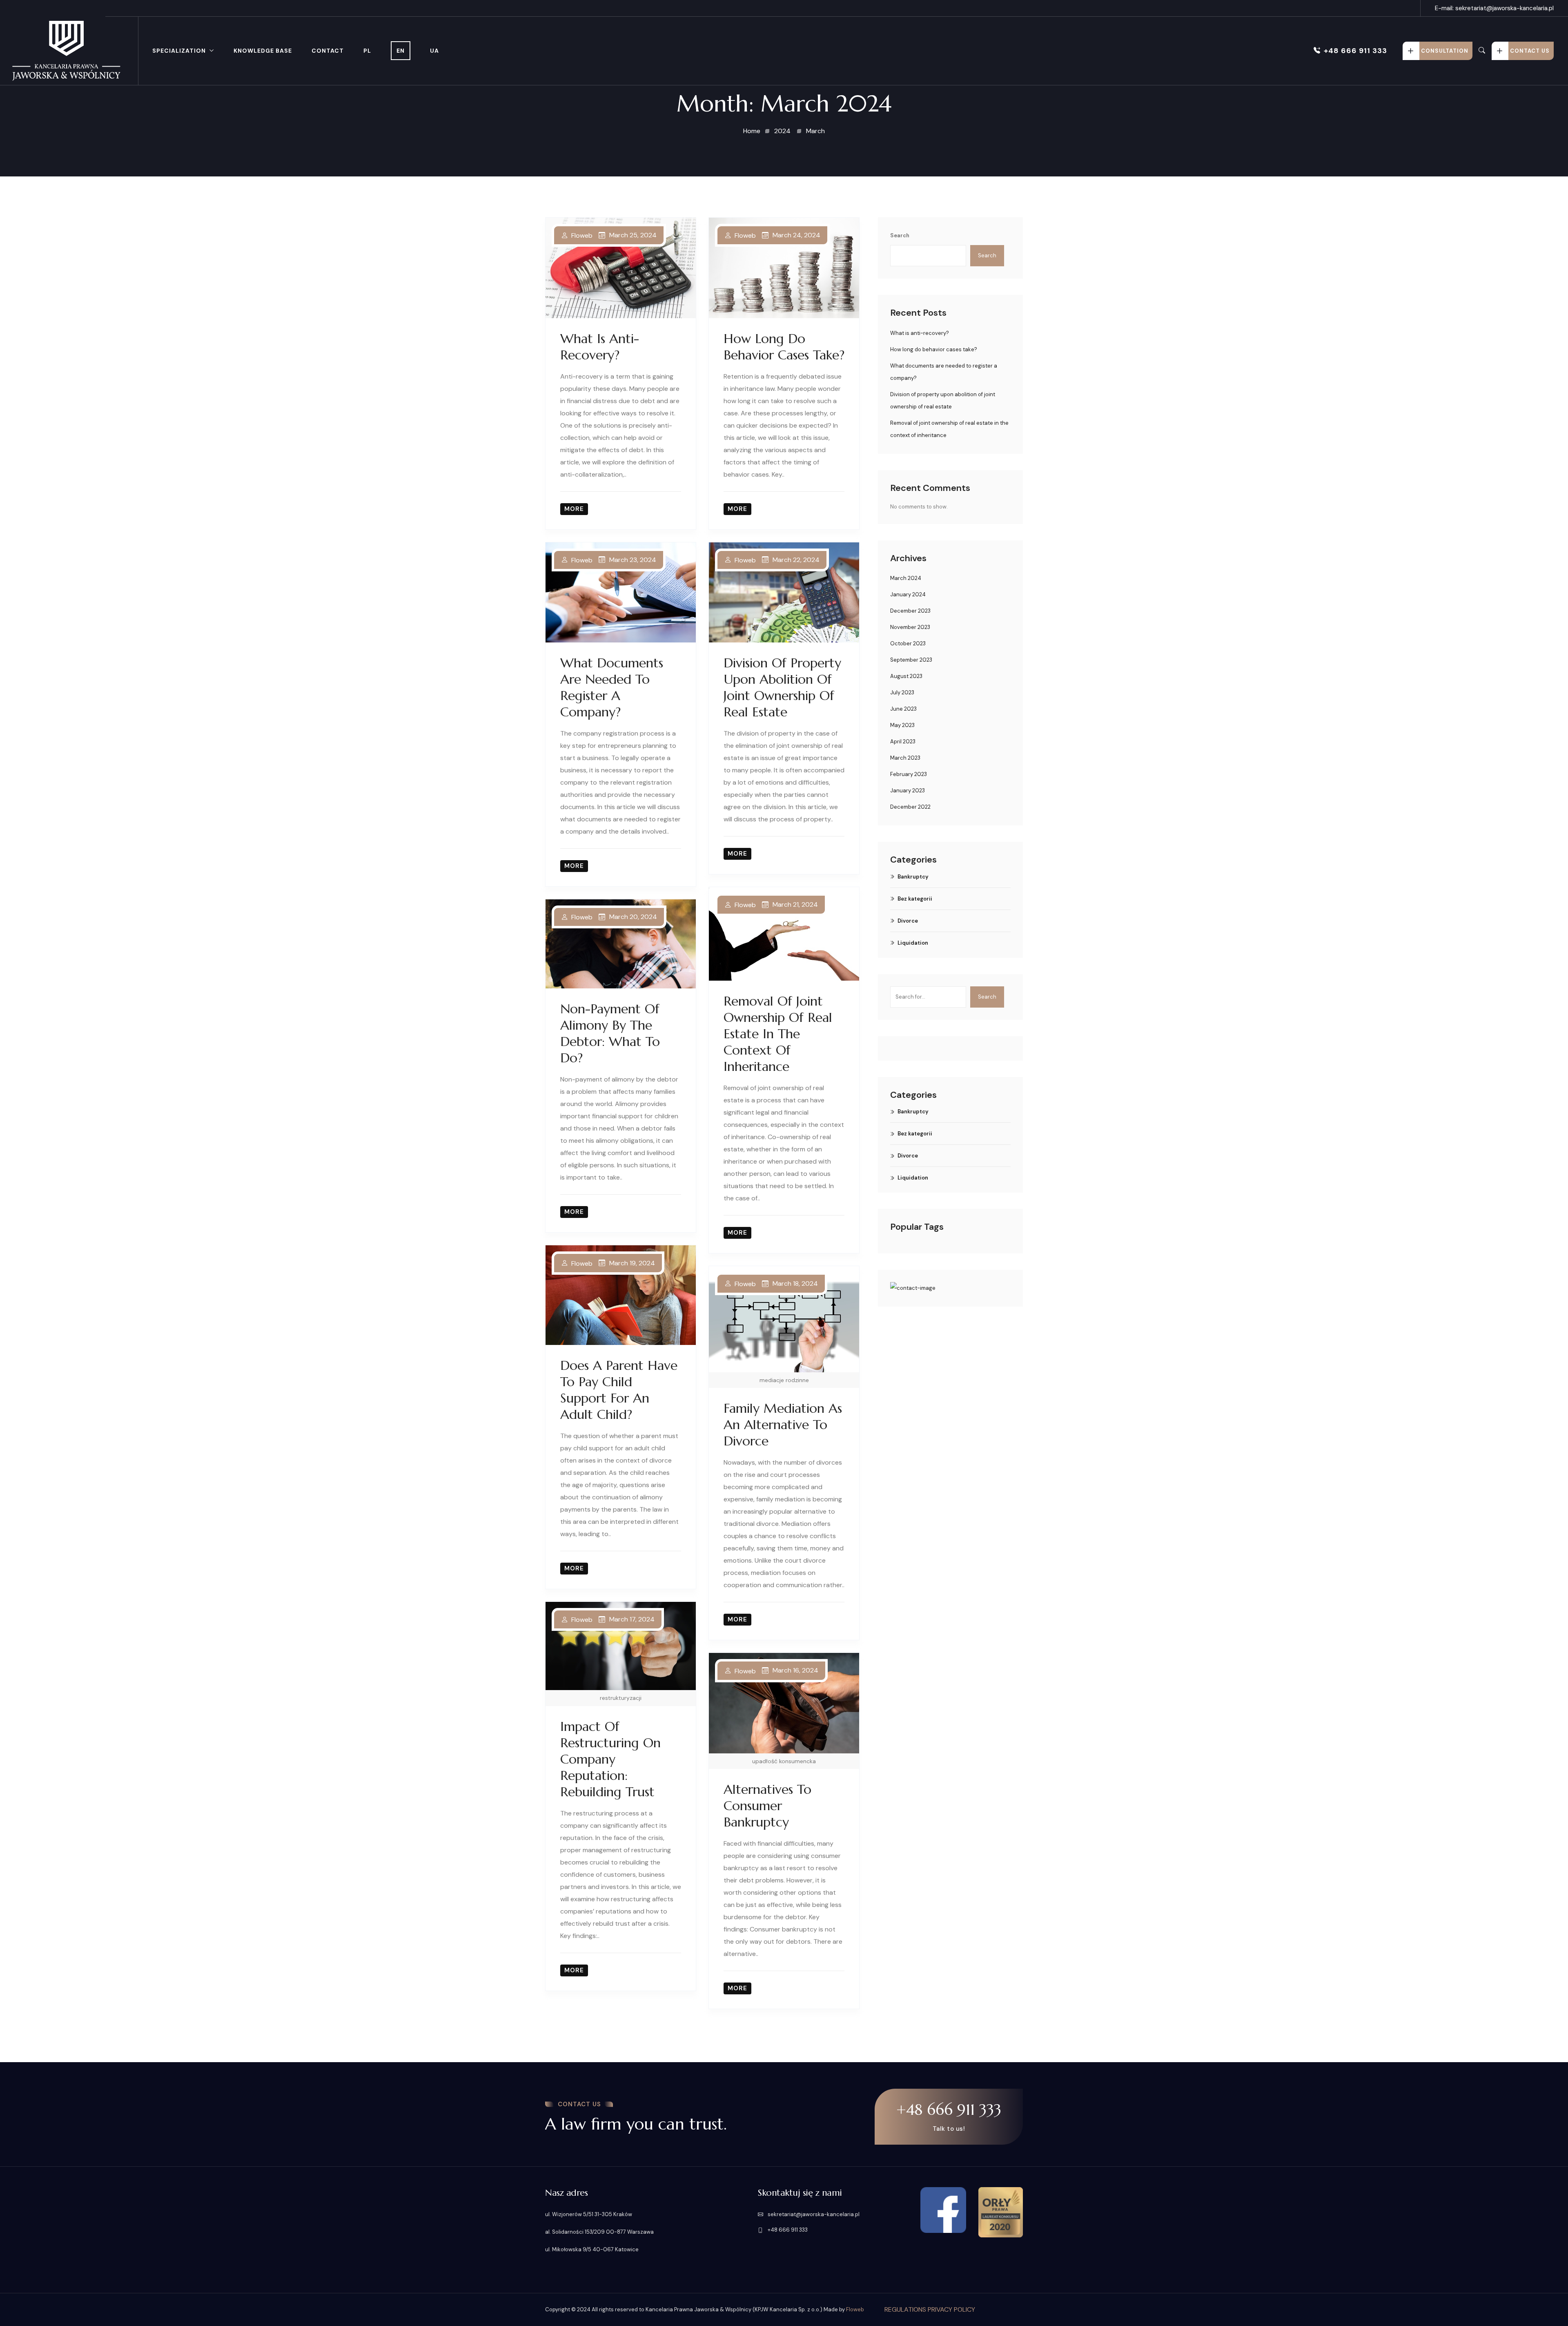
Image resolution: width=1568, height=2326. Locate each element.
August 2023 (906, 676)
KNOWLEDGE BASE (263, 51)
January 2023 (908, 791)
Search (900, 235)
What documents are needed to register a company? (612, 687)
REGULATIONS (906, 2309)
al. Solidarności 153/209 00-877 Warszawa (599, 2232)
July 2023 (902, 692)
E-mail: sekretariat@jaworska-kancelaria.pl (1494, 8)
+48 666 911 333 (1355, 51)
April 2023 (903, 742)
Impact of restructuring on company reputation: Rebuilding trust (610, 1759)
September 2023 (911, 660)
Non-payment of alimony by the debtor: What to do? (610, 1033)
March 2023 (905, 758)
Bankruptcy (913, 877)
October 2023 (908, 643)
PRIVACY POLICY (951, 2309)
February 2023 (909, 774)
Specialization (179, 51)
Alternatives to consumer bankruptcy (767, 1806)
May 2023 (902, 725)
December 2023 (910, 611)
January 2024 (908, 594)
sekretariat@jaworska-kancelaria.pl (813, 2214)
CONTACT (328, 51)
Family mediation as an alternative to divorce (783, 1425)
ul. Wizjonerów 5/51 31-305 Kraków (589, 2214)
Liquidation (913, 943)
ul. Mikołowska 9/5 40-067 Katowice (592, 2249)
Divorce (908, 921)
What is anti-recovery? (600, 347)
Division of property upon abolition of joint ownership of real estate (782, 687)
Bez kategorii (915, 899)
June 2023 (903, 709)
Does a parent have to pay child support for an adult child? (619, 1390)
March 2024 (906, 578)
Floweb (582, 236)
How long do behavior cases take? (784, 347)
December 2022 (910, 807)
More (574, 509)
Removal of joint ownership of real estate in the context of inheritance (778, 1034)
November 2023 (910, 627)
